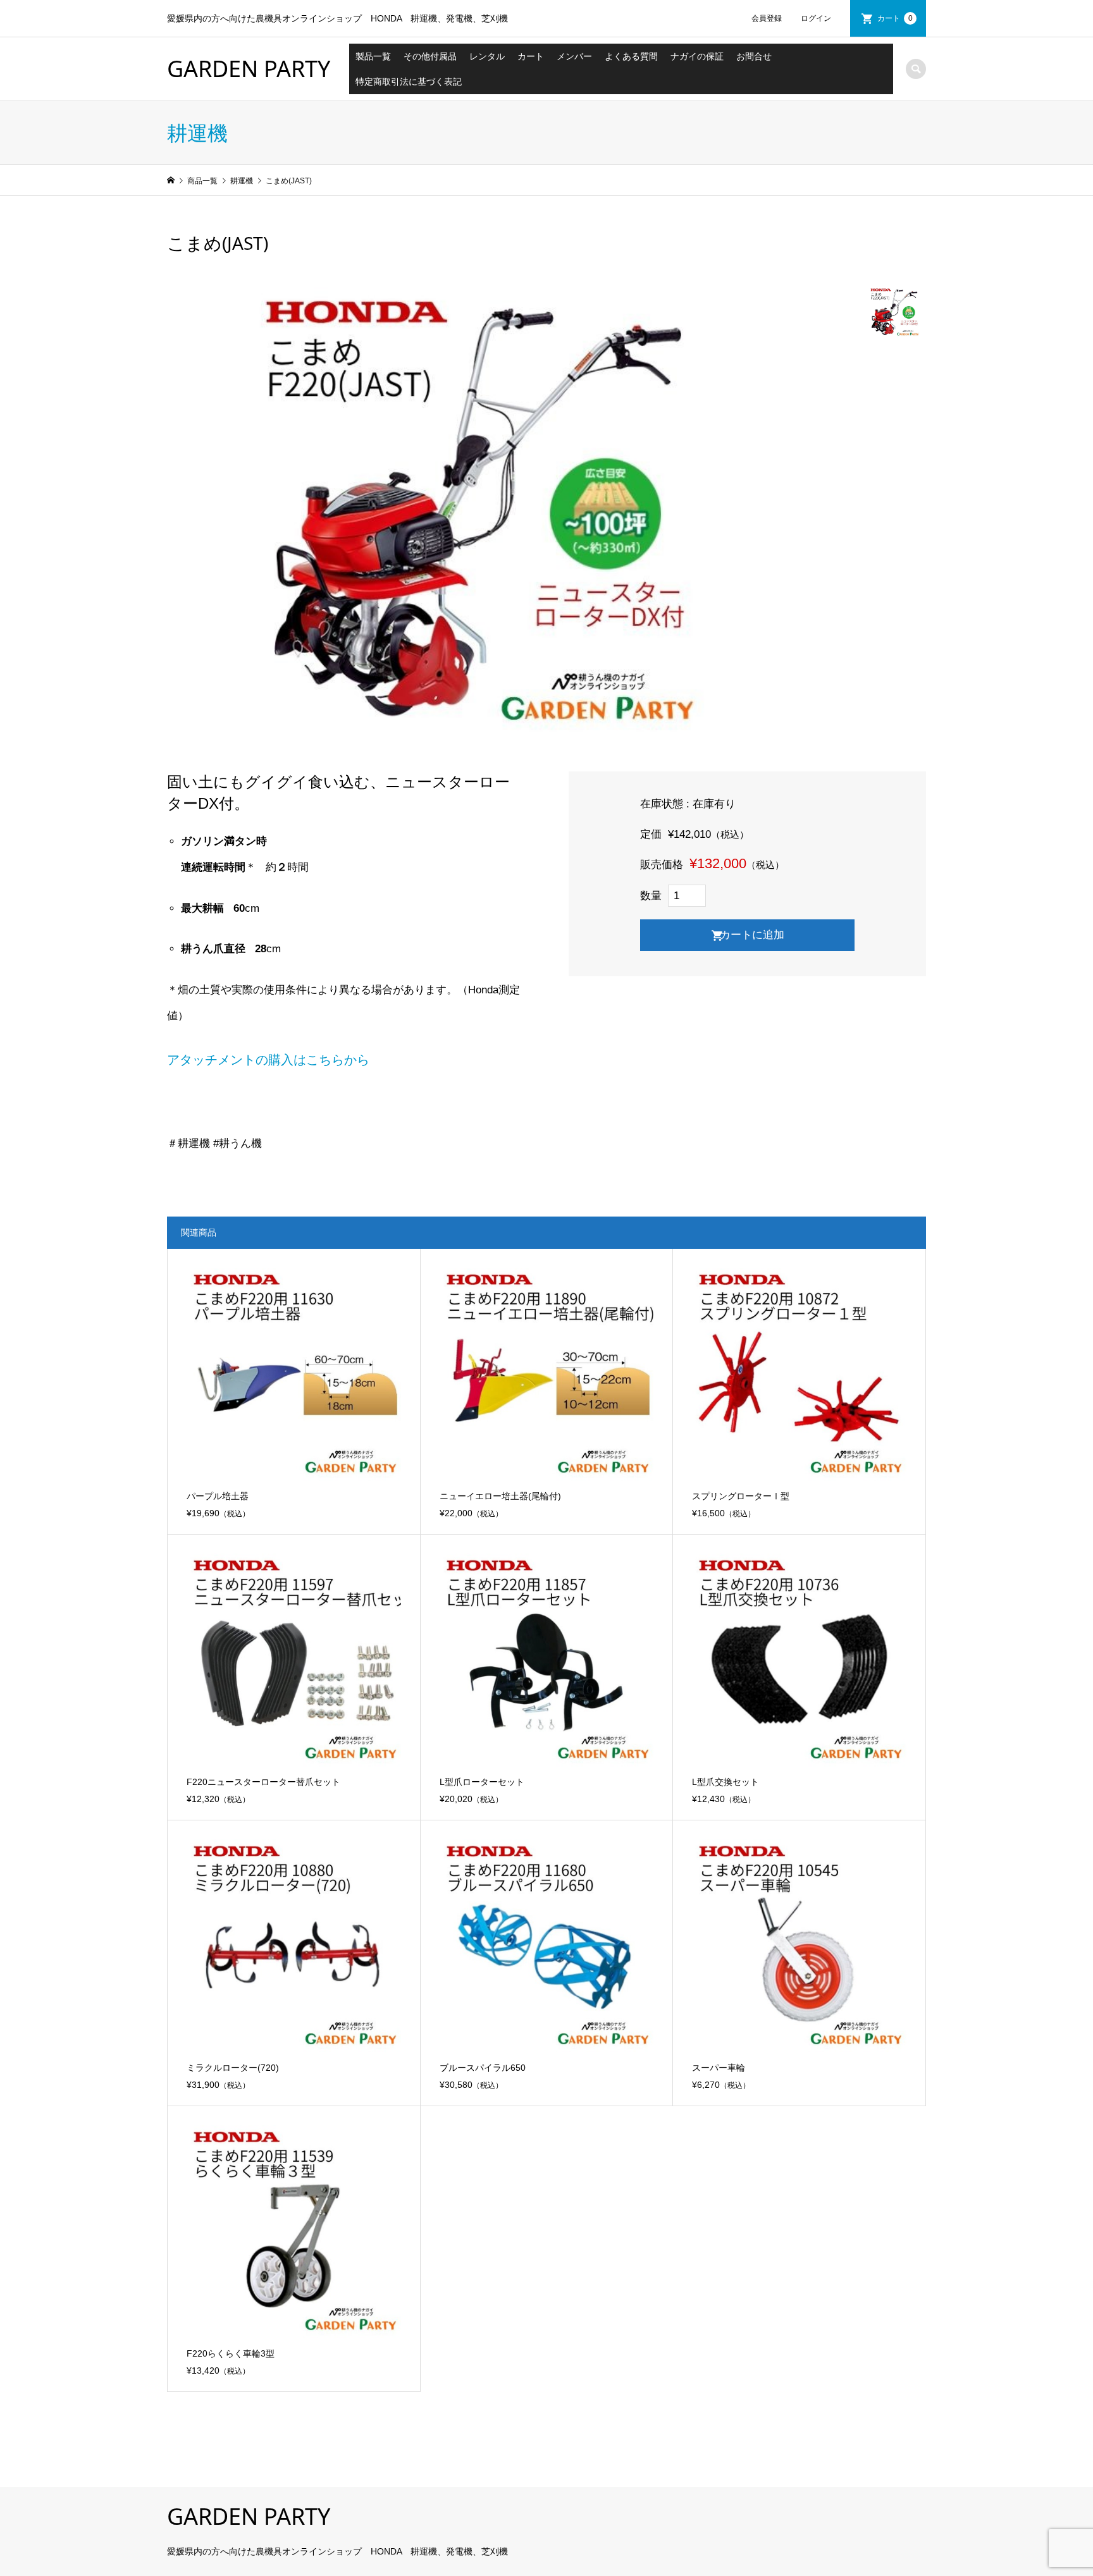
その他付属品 (430, 56)
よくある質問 (631, 56)
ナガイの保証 (697, 56)
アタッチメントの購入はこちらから (268, 1060)
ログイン (816, 18)
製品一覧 (373, 56)
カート (895, 18)
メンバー (574, 56)
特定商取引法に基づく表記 (409, 82)
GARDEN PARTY (249, 69)
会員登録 (767, 18)
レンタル (487, 56)
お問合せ (754, 56)
